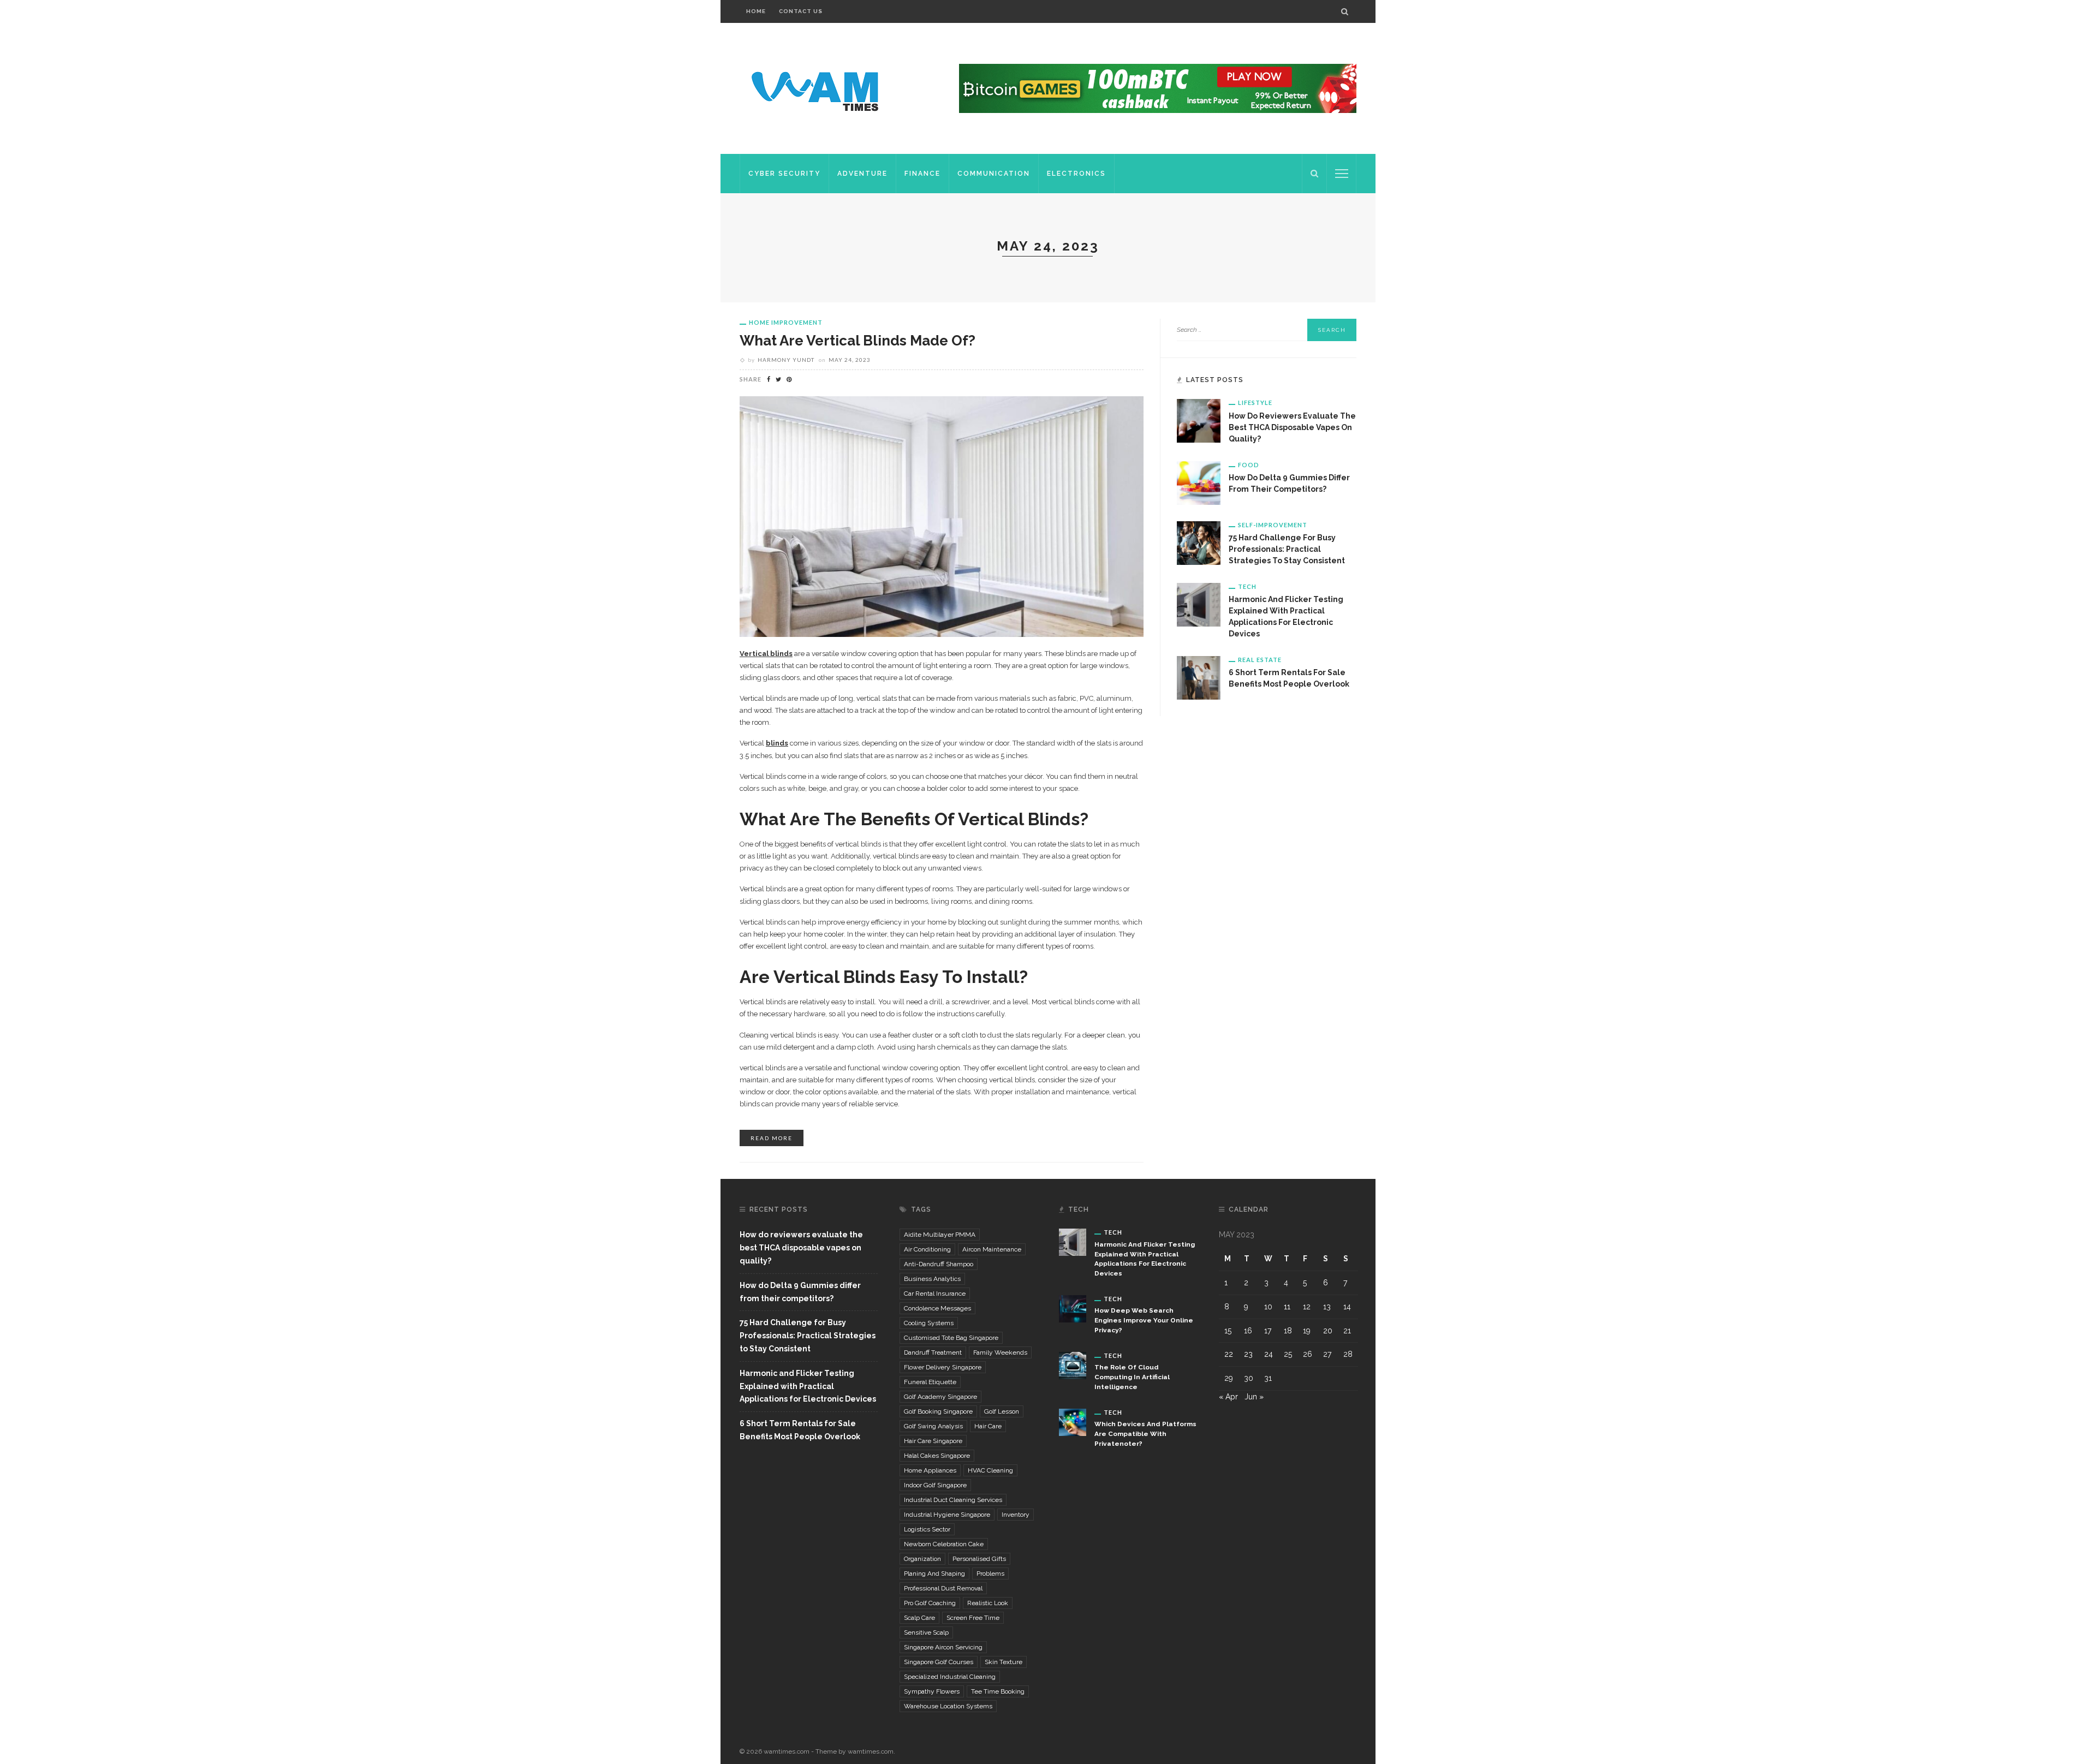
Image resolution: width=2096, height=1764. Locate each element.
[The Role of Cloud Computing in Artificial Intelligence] (1073, 1364)
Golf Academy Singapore (940, 1397)
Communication (994, 174)
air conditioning (927, 1249)
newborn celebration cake (944, 1544)
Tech (1247, 586)
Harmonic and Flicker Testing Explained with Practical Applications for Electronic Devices (808, 1386)
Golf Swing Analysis (933, 1426)
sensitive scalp (926, 1632)
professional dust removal (943, 1588)
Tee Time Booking (998, 1691)
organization (922, 1559)
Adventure (862, 174)
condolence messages (937, 1308)
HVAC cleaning (990, 1470)
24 (1269, 1354)
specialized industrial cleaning (950, 1677)
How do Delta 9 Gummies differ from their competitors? (800, 1292)
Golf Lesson (1002, 1411)
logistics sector (927, 1529)
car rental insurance (935, 1294)
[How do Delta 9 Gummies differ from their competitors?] (1199, 482)
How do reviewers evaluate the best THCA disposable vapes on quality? (1292, 427)
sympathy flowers (932, 1691)
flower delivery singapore (943, 1367)
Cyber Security (784, 174)
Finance (922, 174)
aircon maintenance (992, 1249)
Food (1249, 465)
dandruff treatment (933, 1352)
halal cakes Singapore (937, 1456)
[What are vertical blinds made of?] (942, 516)
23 (1248, 1354)
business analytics (932, 1279)
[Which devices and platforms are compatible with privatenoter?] (1073, 1421)
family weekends (1000, 1352)
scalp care (919, 1618)
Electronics (1076, 174)
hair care (988, 1426)
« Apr (1228, 1397)
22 (1229, 1354)
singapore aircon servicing (943, 1647)
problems (990, 1574)
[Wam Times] (817, 88)
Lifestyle (1255, 403)
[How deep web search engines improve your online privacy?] (1073, 1308)
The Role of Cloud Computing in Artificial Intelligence (1132, 1377)
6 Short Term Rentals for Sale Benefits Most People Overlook (800, 1430)
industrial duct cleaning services (953, 1500)
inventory (1016, 1515)
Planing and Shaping (934, 1574)
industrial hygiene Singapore (947, 1515)
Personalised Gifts (979, 1559)
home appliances (930, 1470)
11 (1287, 1307)
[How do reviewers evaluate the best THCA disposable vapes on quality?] (1199, 420)
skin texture (1004, 1662)
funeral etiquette (930, 1382)
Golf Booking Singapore (938, 1411)
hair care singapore (933, 1441)
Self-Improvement (1273, 525)
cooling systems (929, 1323)
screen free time (973, 1618)
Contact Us (801, 11)
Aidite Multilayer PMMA (940, 1235)
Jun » (1254, 1397)
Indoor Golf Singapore (935, 1485)
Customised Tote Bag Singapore (951, 1338)
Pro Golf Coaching (930, 1603)
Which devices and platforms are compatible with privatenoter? (1145, 1434)
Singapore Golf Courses (939, 1662)
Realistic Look (988, 1603)
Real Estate (1260, 660)
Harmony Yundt (786, 360)
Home (756, 11)
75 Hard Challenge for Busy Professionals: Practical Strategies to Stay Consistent (1287, 549)
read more (772, 1138)
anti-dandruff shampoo (939, 1264)
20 (1328, 1331)
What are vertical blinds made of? (858, 341)
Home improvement (786, 322)
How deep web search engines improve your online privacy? (1144, 1320)
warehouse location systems (948, 1706)
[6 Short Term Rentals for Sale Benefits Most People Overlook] (1199, 677)
